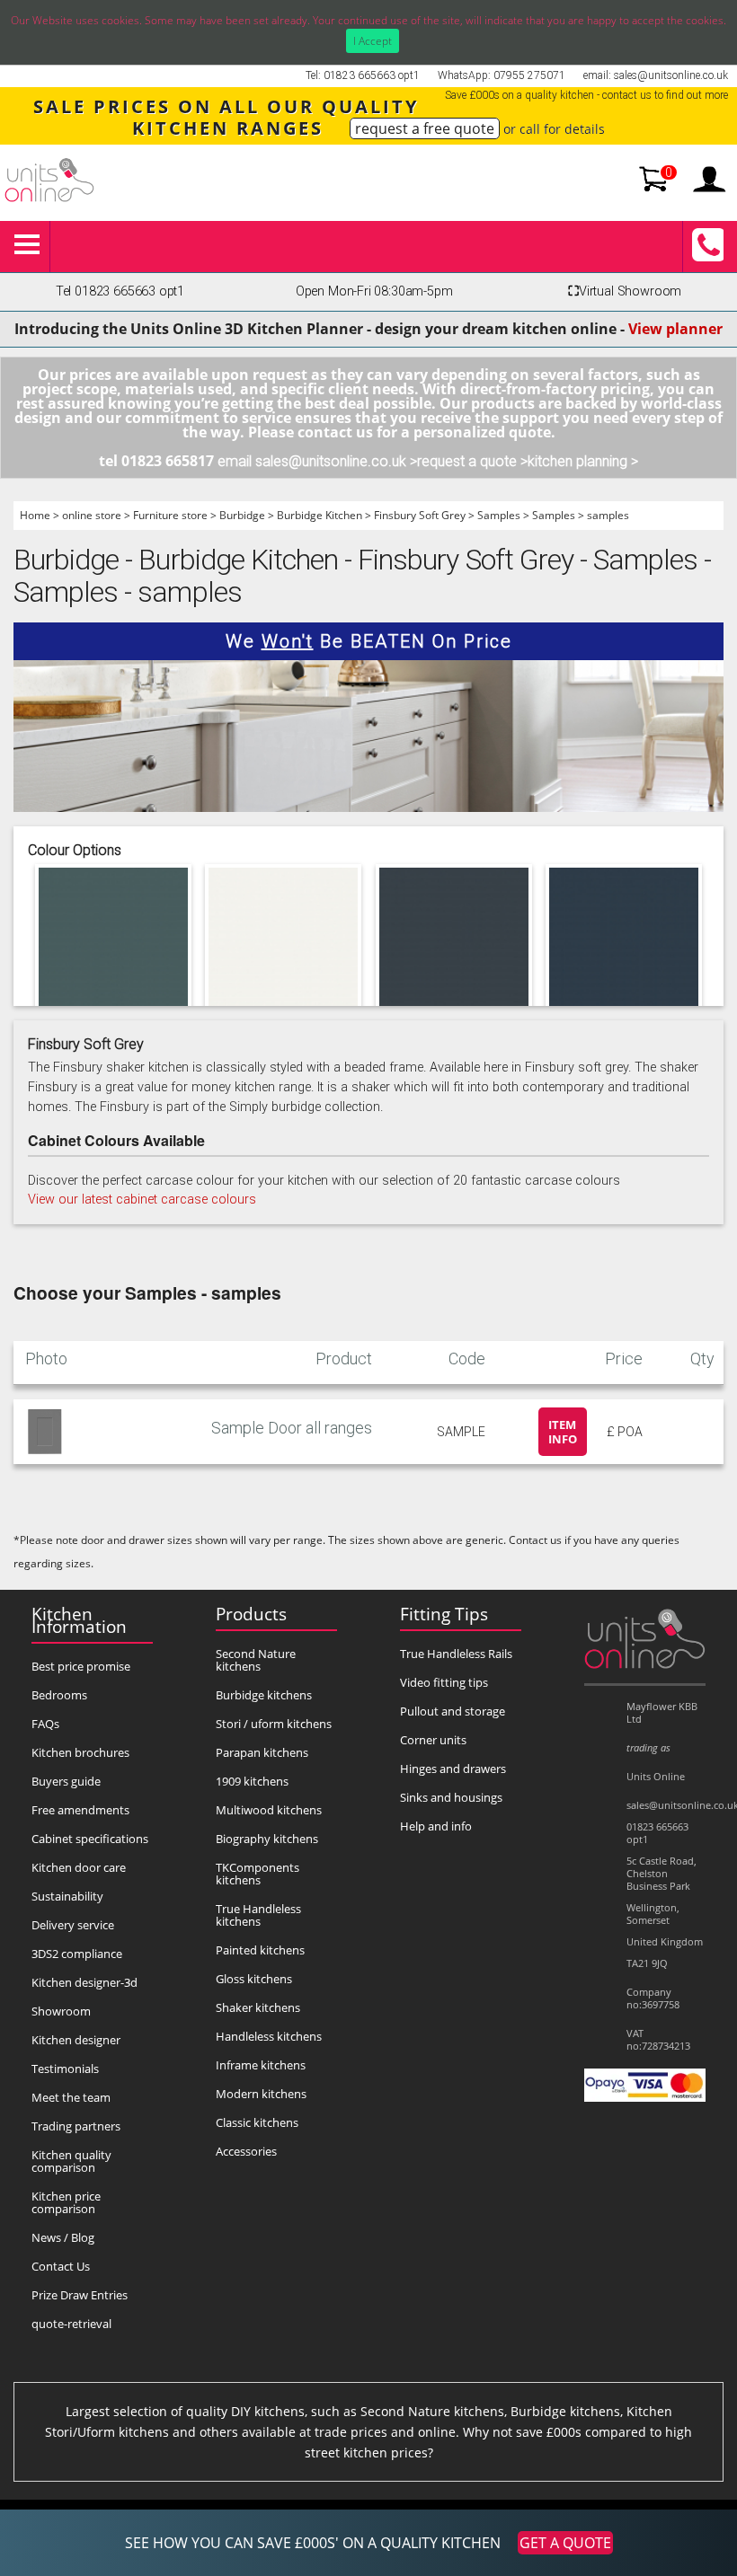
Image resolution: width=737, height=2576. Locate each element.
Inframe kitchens (261, 2065)
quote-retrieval (71, 2324)
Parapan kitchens (262, 1752)
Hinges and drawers (453, 1769)
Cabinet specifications (90, 1839)
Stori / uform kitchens (274, 1724)
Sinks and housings (451, 1797)
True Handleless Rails (456, 1654)
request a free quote (425, 128)
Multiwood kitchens (269, 1810)
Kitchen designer (76, 2040)
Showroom (61, 2011)
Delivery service (73, 1925)
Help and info (436, 1826)
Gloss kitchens (254, 1979)
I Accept (373, 41)
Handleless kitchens (269, 2036)
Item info (563, 1432)
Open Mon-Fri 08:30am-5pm (374, 291)
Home (35, 515)
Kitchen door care (79, 1867)
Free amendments (80, 1810)
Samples (499, 515)
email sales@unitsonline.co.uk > (317, 461)
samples (608, 515)
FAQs (45, 1724)
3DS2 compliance (77, 1954)
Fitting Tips (444, 1614)
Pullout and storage (453, 1711)
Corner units (433, 1740)
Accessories (246, 2151)
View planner (675, 329)
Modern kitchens (261, 2094)
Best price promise (81, 1666)
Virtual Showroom (625, 291)
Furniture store (170, 515)
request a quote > (472, 461)
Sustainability (67, 1896)
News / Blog (63, 2237)
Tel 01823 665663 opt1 (120, 291)
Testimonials (65, 2069)
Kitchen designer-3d (84, 1982)
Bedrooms (59, 1695)
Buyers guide (66, 1781)
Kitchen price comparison (66, 2202)
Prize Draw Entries (80, 2295)
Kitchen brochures (80, 1752)
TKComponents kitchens (258, 1874)
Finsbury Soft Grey (420, 515)
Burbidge (242, 515)
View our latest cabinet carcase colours (142, 1200)
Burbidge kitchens (264, 1695)
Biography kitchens (267, 1839)
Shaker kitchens (258, 2007)
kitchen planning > (583, 461)
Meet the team (71, 2097)
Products (251, 1614)
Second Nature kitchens (256, 1660)
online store (92, 515)
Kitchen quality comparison (71, 2161)
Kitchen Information (79, 1620)
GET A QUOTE (565, 2543)
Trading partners (76, 2126)
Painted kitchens (260, 1950)
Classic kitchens (257, 2122)
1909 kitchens (252, 1781)
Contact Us (61, 2266)
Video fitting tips (444, 1682)
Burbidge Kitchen (320, 515)
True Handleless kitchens (258, 1915)
